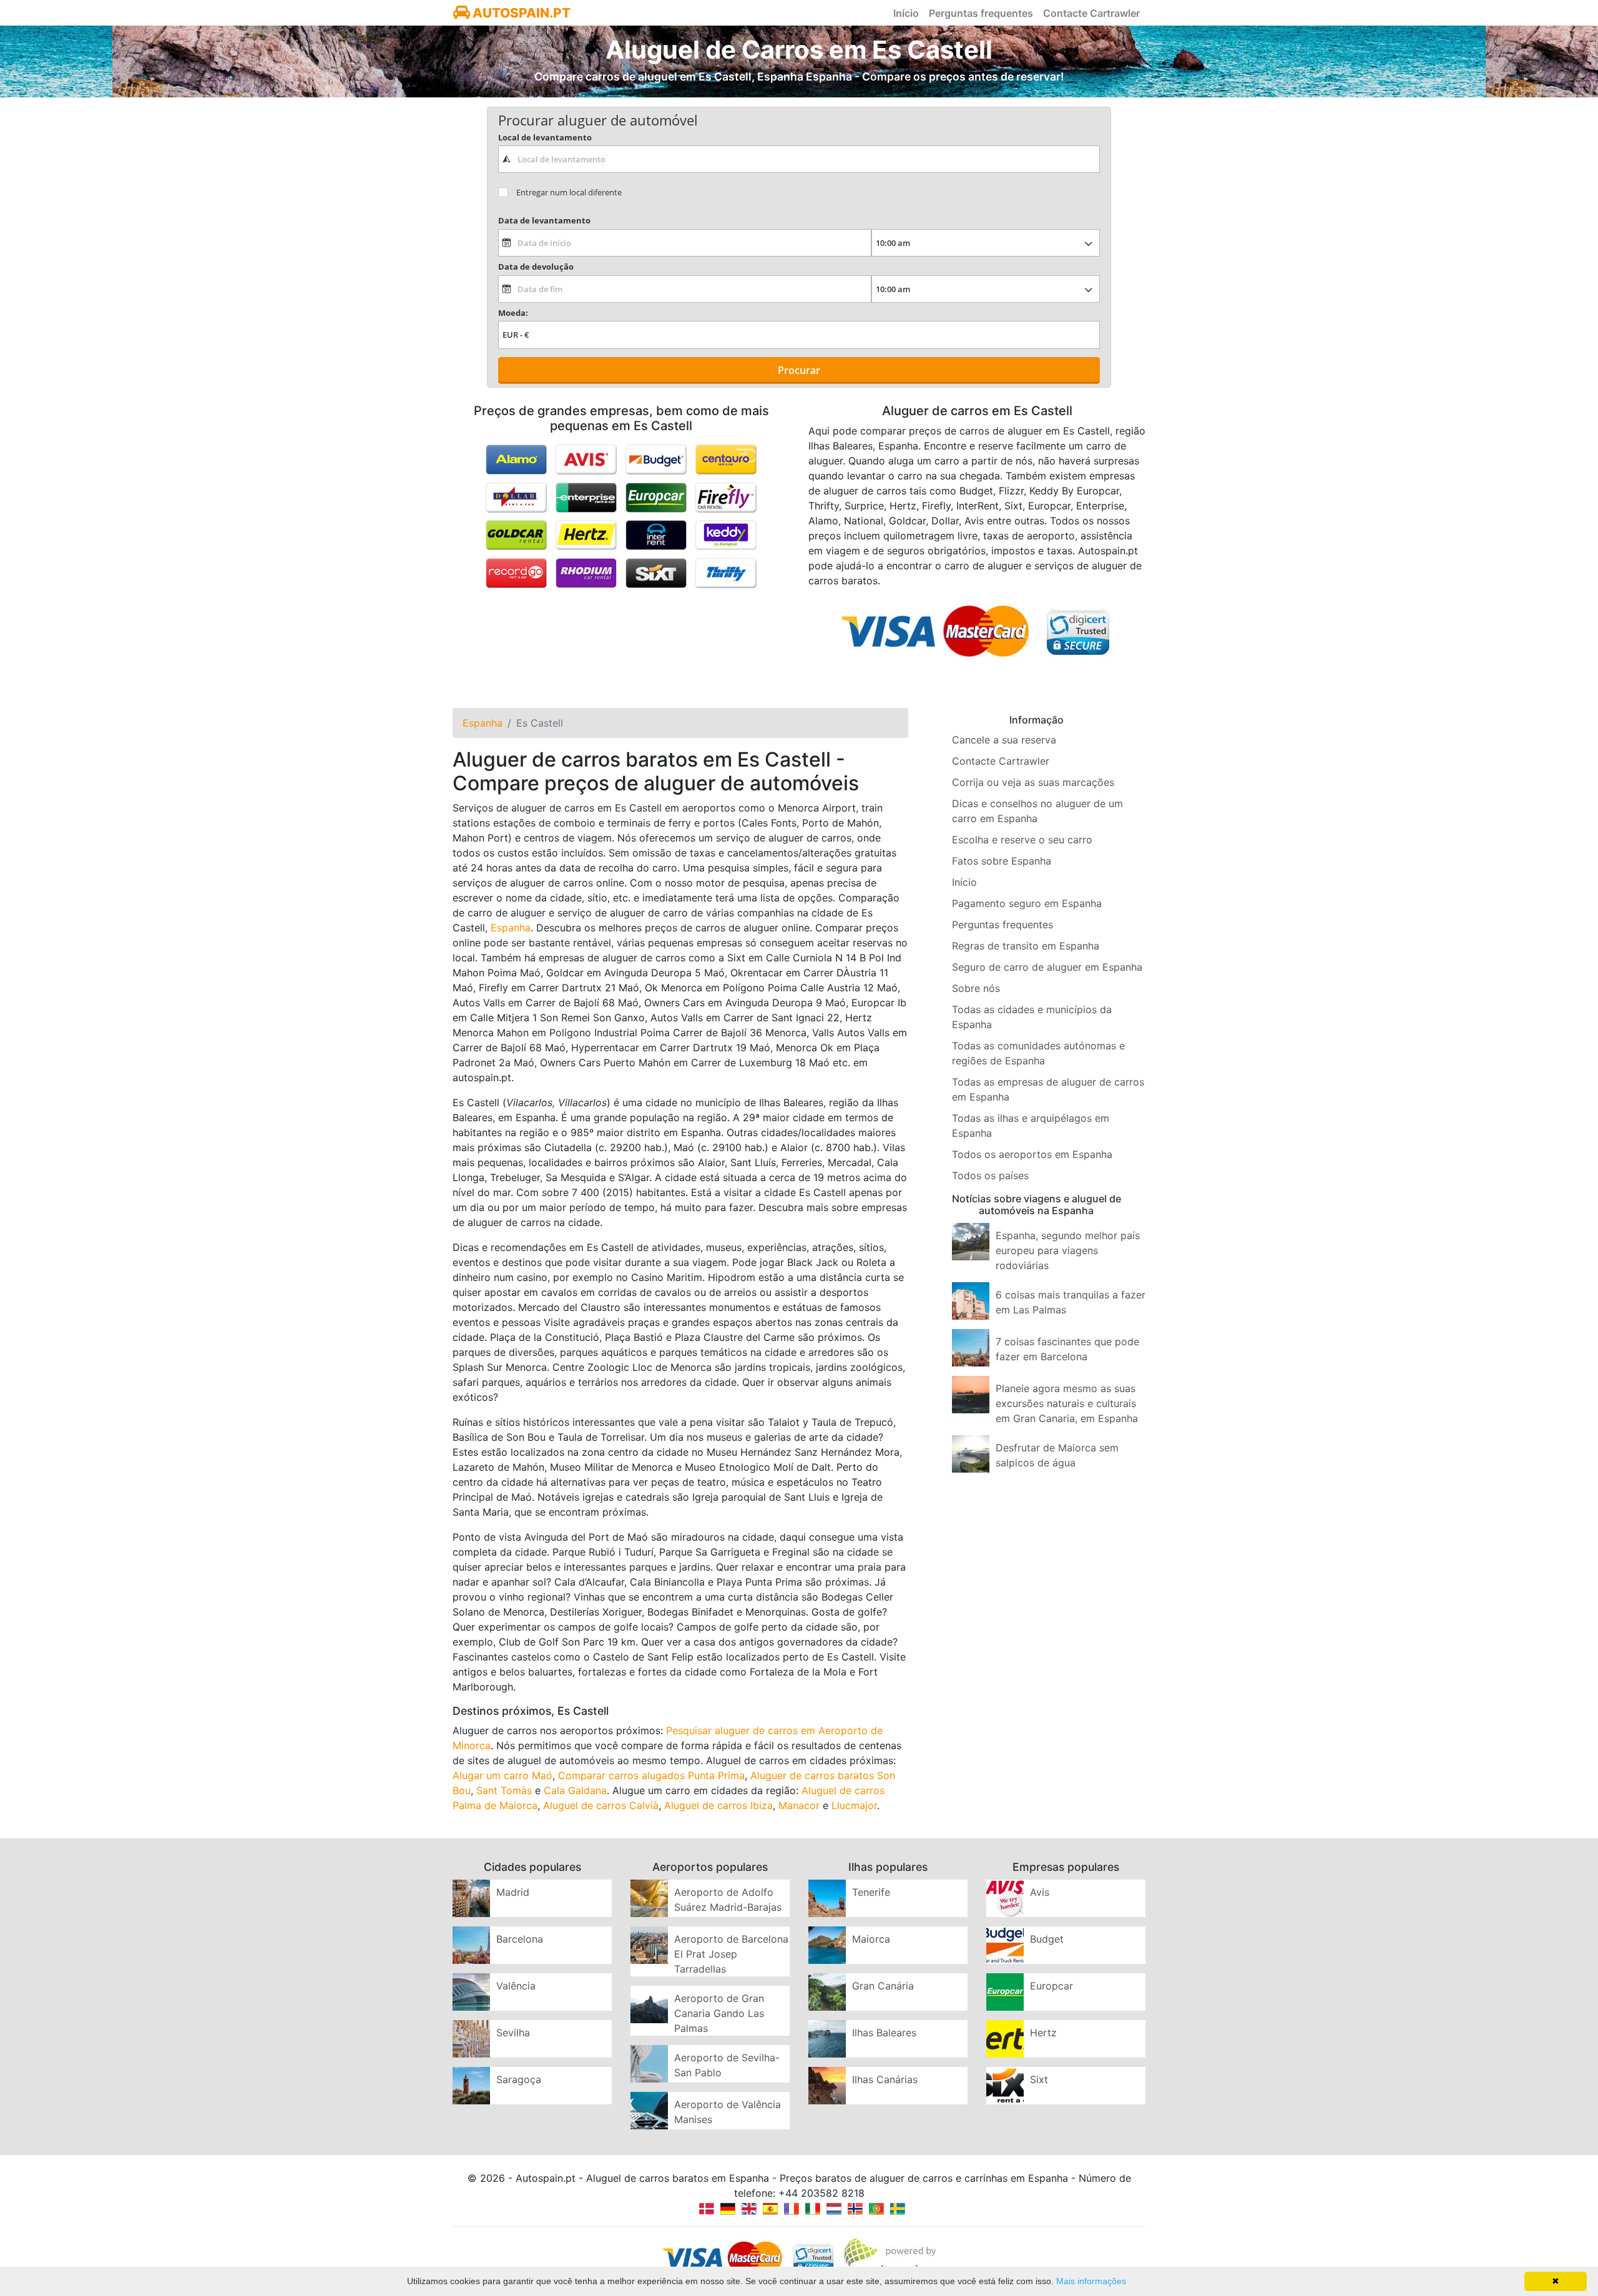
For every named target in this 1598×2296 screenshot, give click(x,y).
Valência (516, 1986)
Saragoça (519, 2079)
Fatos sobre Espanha (1002, 861)
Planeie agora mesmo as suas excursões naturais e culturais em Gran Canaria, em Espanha (1067, 1403)
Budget (1047, 1939)
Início (906, 13)
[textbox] (799, 159)
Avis (1040, 1892)
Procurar (799, 370)
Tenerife (871, 1892)
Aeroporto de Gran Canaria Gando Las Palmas (719, 2013)
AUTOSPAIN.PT (520, 13)
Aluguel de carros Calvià (601, 1805)
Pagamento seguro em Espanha (1027, 903)
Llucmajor (854, 1805)
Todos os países (990, 1175)
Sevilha (513, 2033)
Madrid (513, 1892)
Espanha (511, 928)
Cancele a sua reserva (1004, 740)
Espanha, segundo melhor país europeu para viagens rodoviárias (1068, 1250)
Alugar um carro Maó (502, 1775)
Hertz (1043, 2033)
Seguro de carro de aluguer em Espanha (1047, 967)
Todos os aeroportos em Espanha (1032, 1154)
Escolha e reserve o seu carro (1022, 840)
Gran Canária (883, 1986)
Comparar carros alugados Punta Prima (651, 1775)
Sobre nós (976, 988)
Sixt (1039, 2079)
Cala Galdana (575, 1790)
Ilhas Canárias (885, 2079)
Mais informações (1091, 2281)
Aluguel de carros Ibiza (718, 1805)
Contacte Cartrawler (1091, 13)
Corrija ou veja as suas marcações (1033, 782)
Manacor (799, 1805)
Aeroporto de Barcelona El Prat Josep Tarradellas (731, 1954)
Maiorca (871, 1939)
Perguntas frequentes (981, 13)
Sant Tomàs (504, 1790)
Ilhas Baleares (884, 2033)
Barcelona (520, 1939)
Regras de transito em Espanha (1026, 946)
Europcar (1051, 1986)
